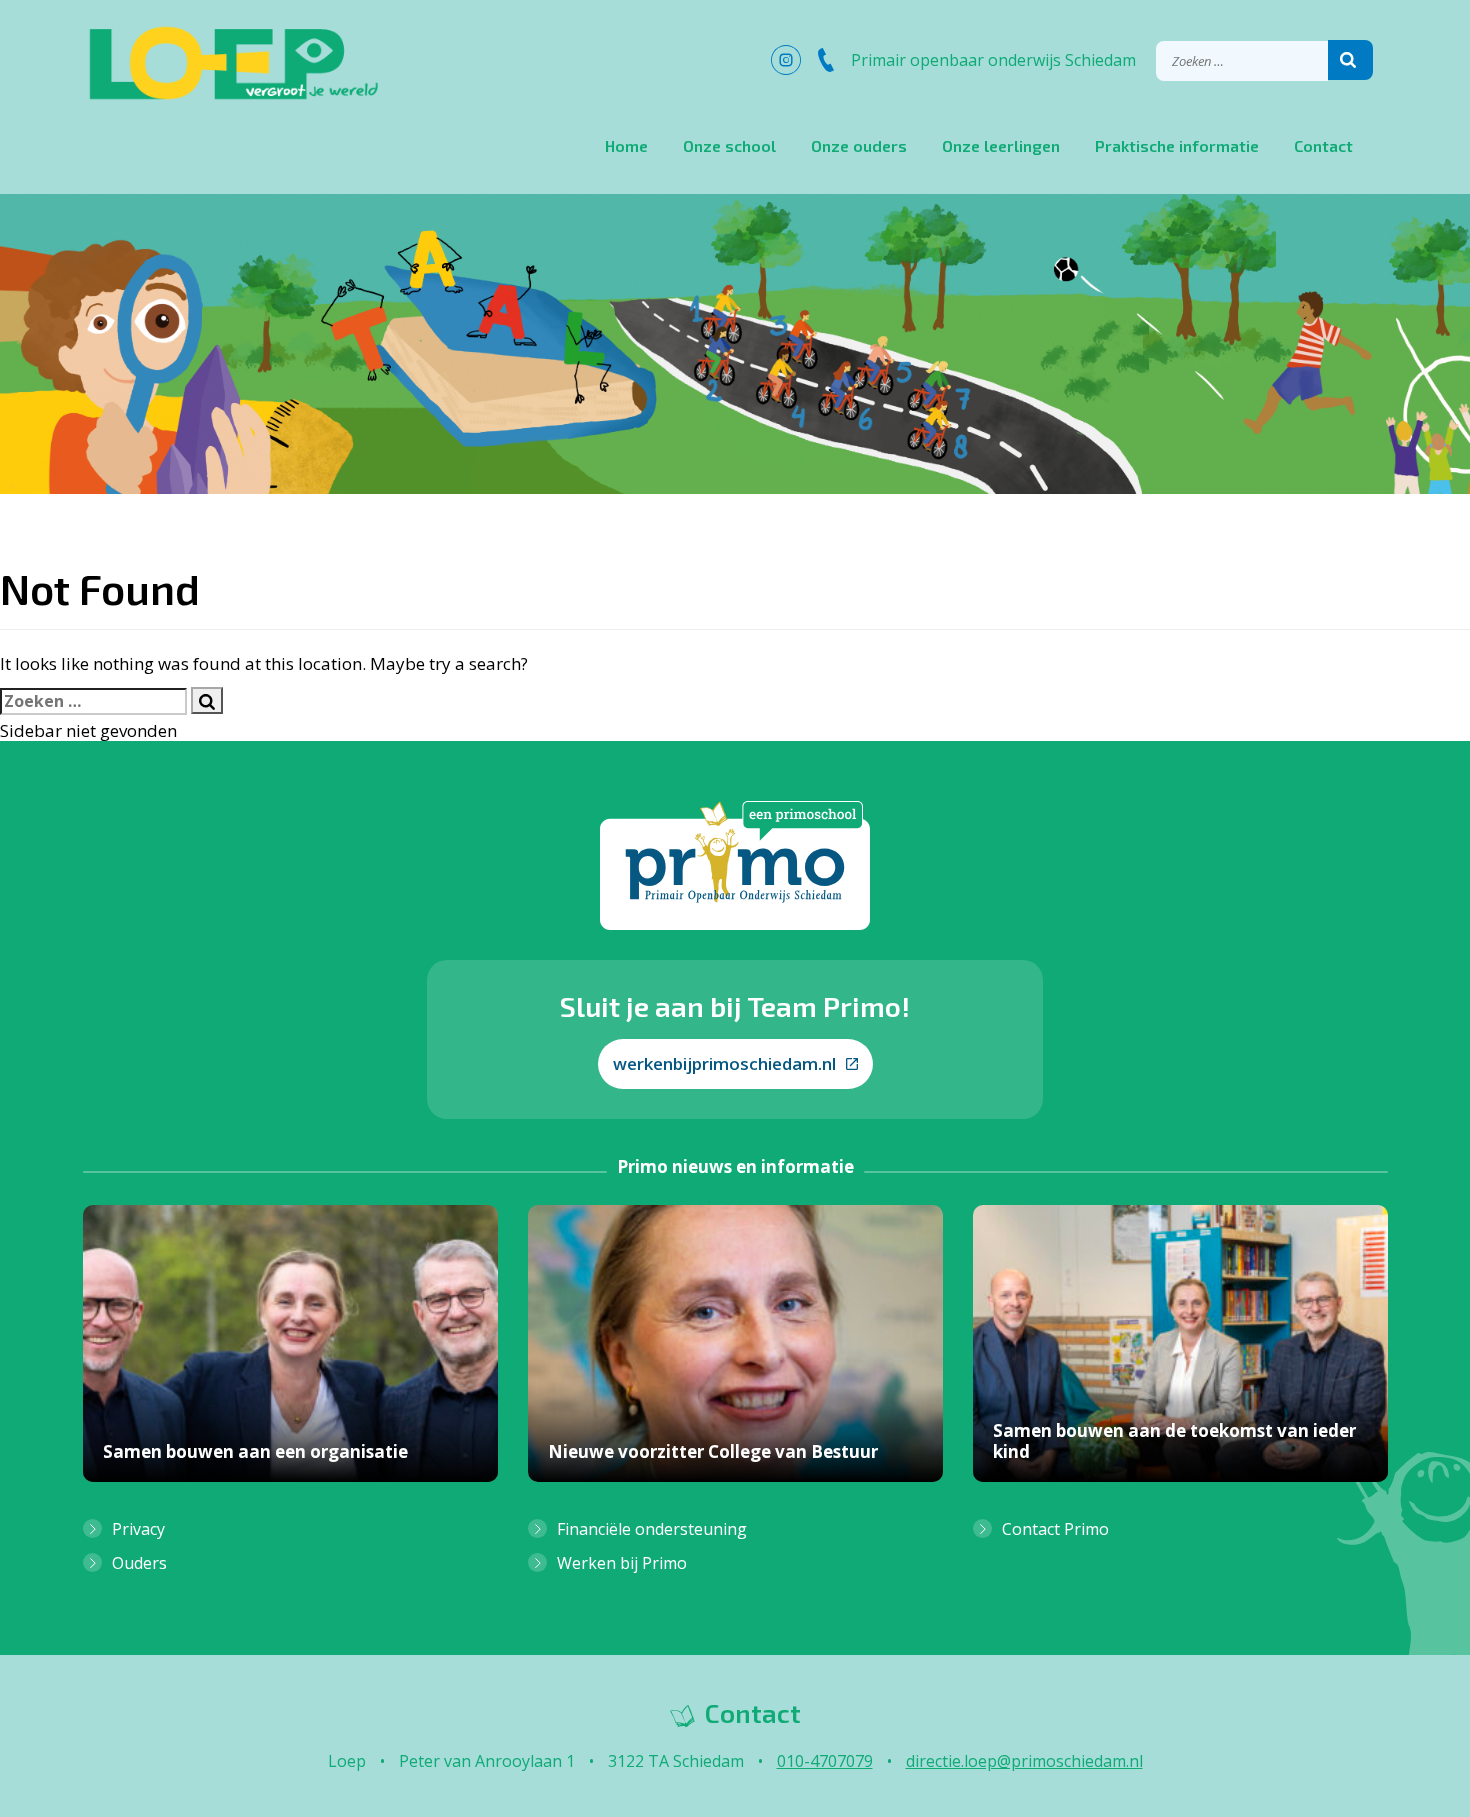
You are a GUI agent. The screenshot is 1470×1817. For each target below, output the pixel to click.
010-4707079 (825, 1761)
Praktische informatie (1177, 145)
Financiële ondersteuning (652, 1529)
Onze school (729, 145)
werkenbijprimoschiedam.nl (724, 1063)
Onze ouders (859, 145)
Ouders (139, 1563)
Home (626, 145)
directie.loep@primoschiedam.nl (1024, 1761)
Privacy (138, 1529)
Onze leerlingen (1001, 145)
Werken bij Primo (622, 1563)
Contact (1323, 145)
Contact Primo (1055, 1529)
